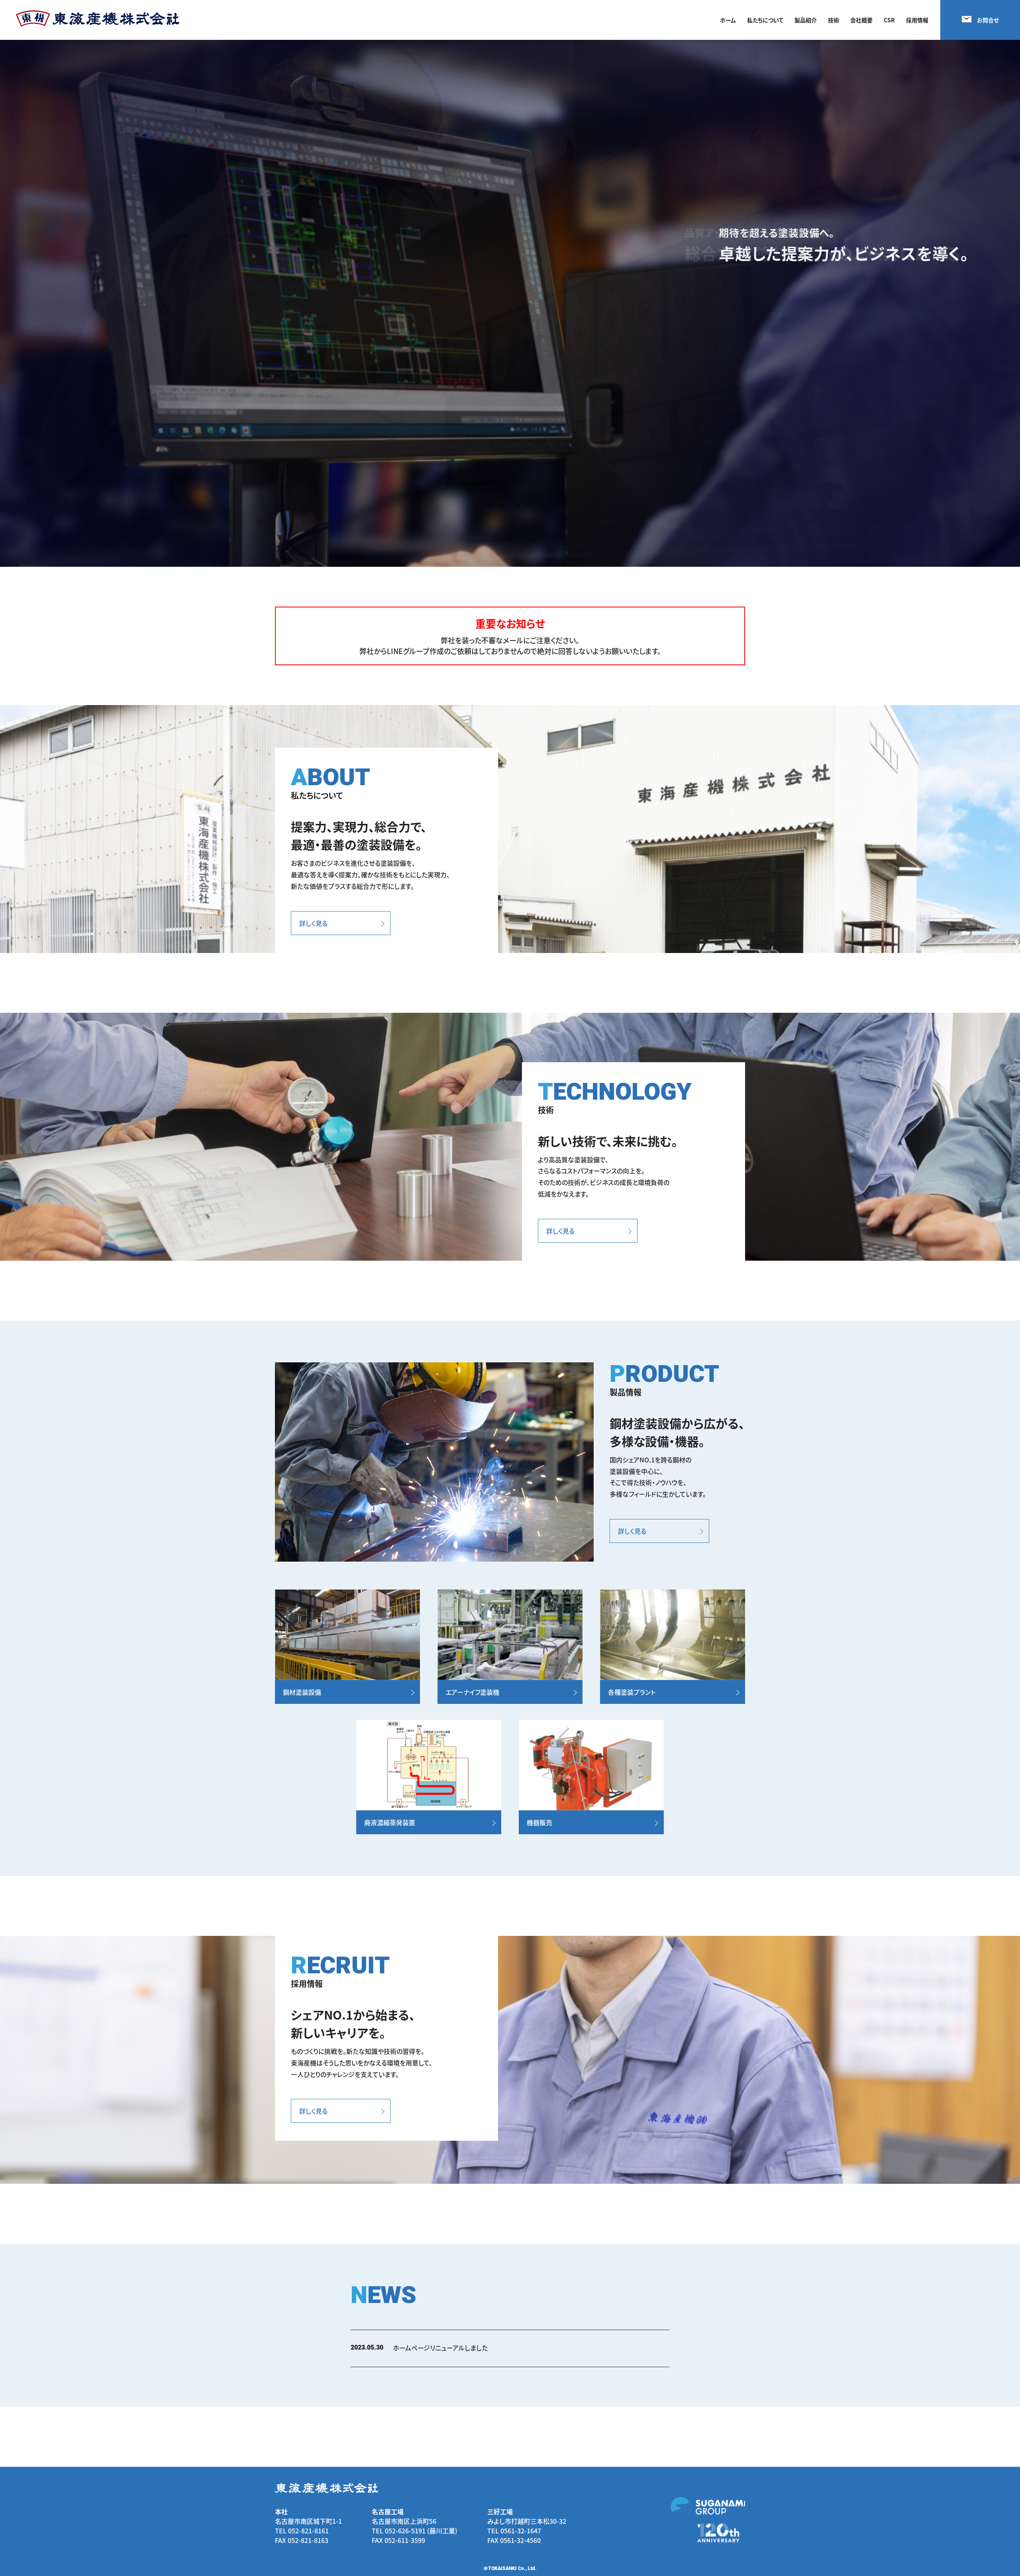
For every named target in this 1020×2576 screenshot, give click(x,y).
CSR (889, 20)
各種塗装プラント (632, 1692)
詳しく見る (313, 923)
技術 (834, 20)
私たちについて (765, 20)
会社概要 (861, 20)
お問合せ (988, 20)
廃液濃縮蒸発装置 (390, 1822)
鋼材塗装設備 (302, 1692)
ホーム (728, 20)
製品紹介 (806, 20)
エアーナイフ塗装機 (472, 1692)
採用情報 (917, 20)
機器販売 (539, 1822)
